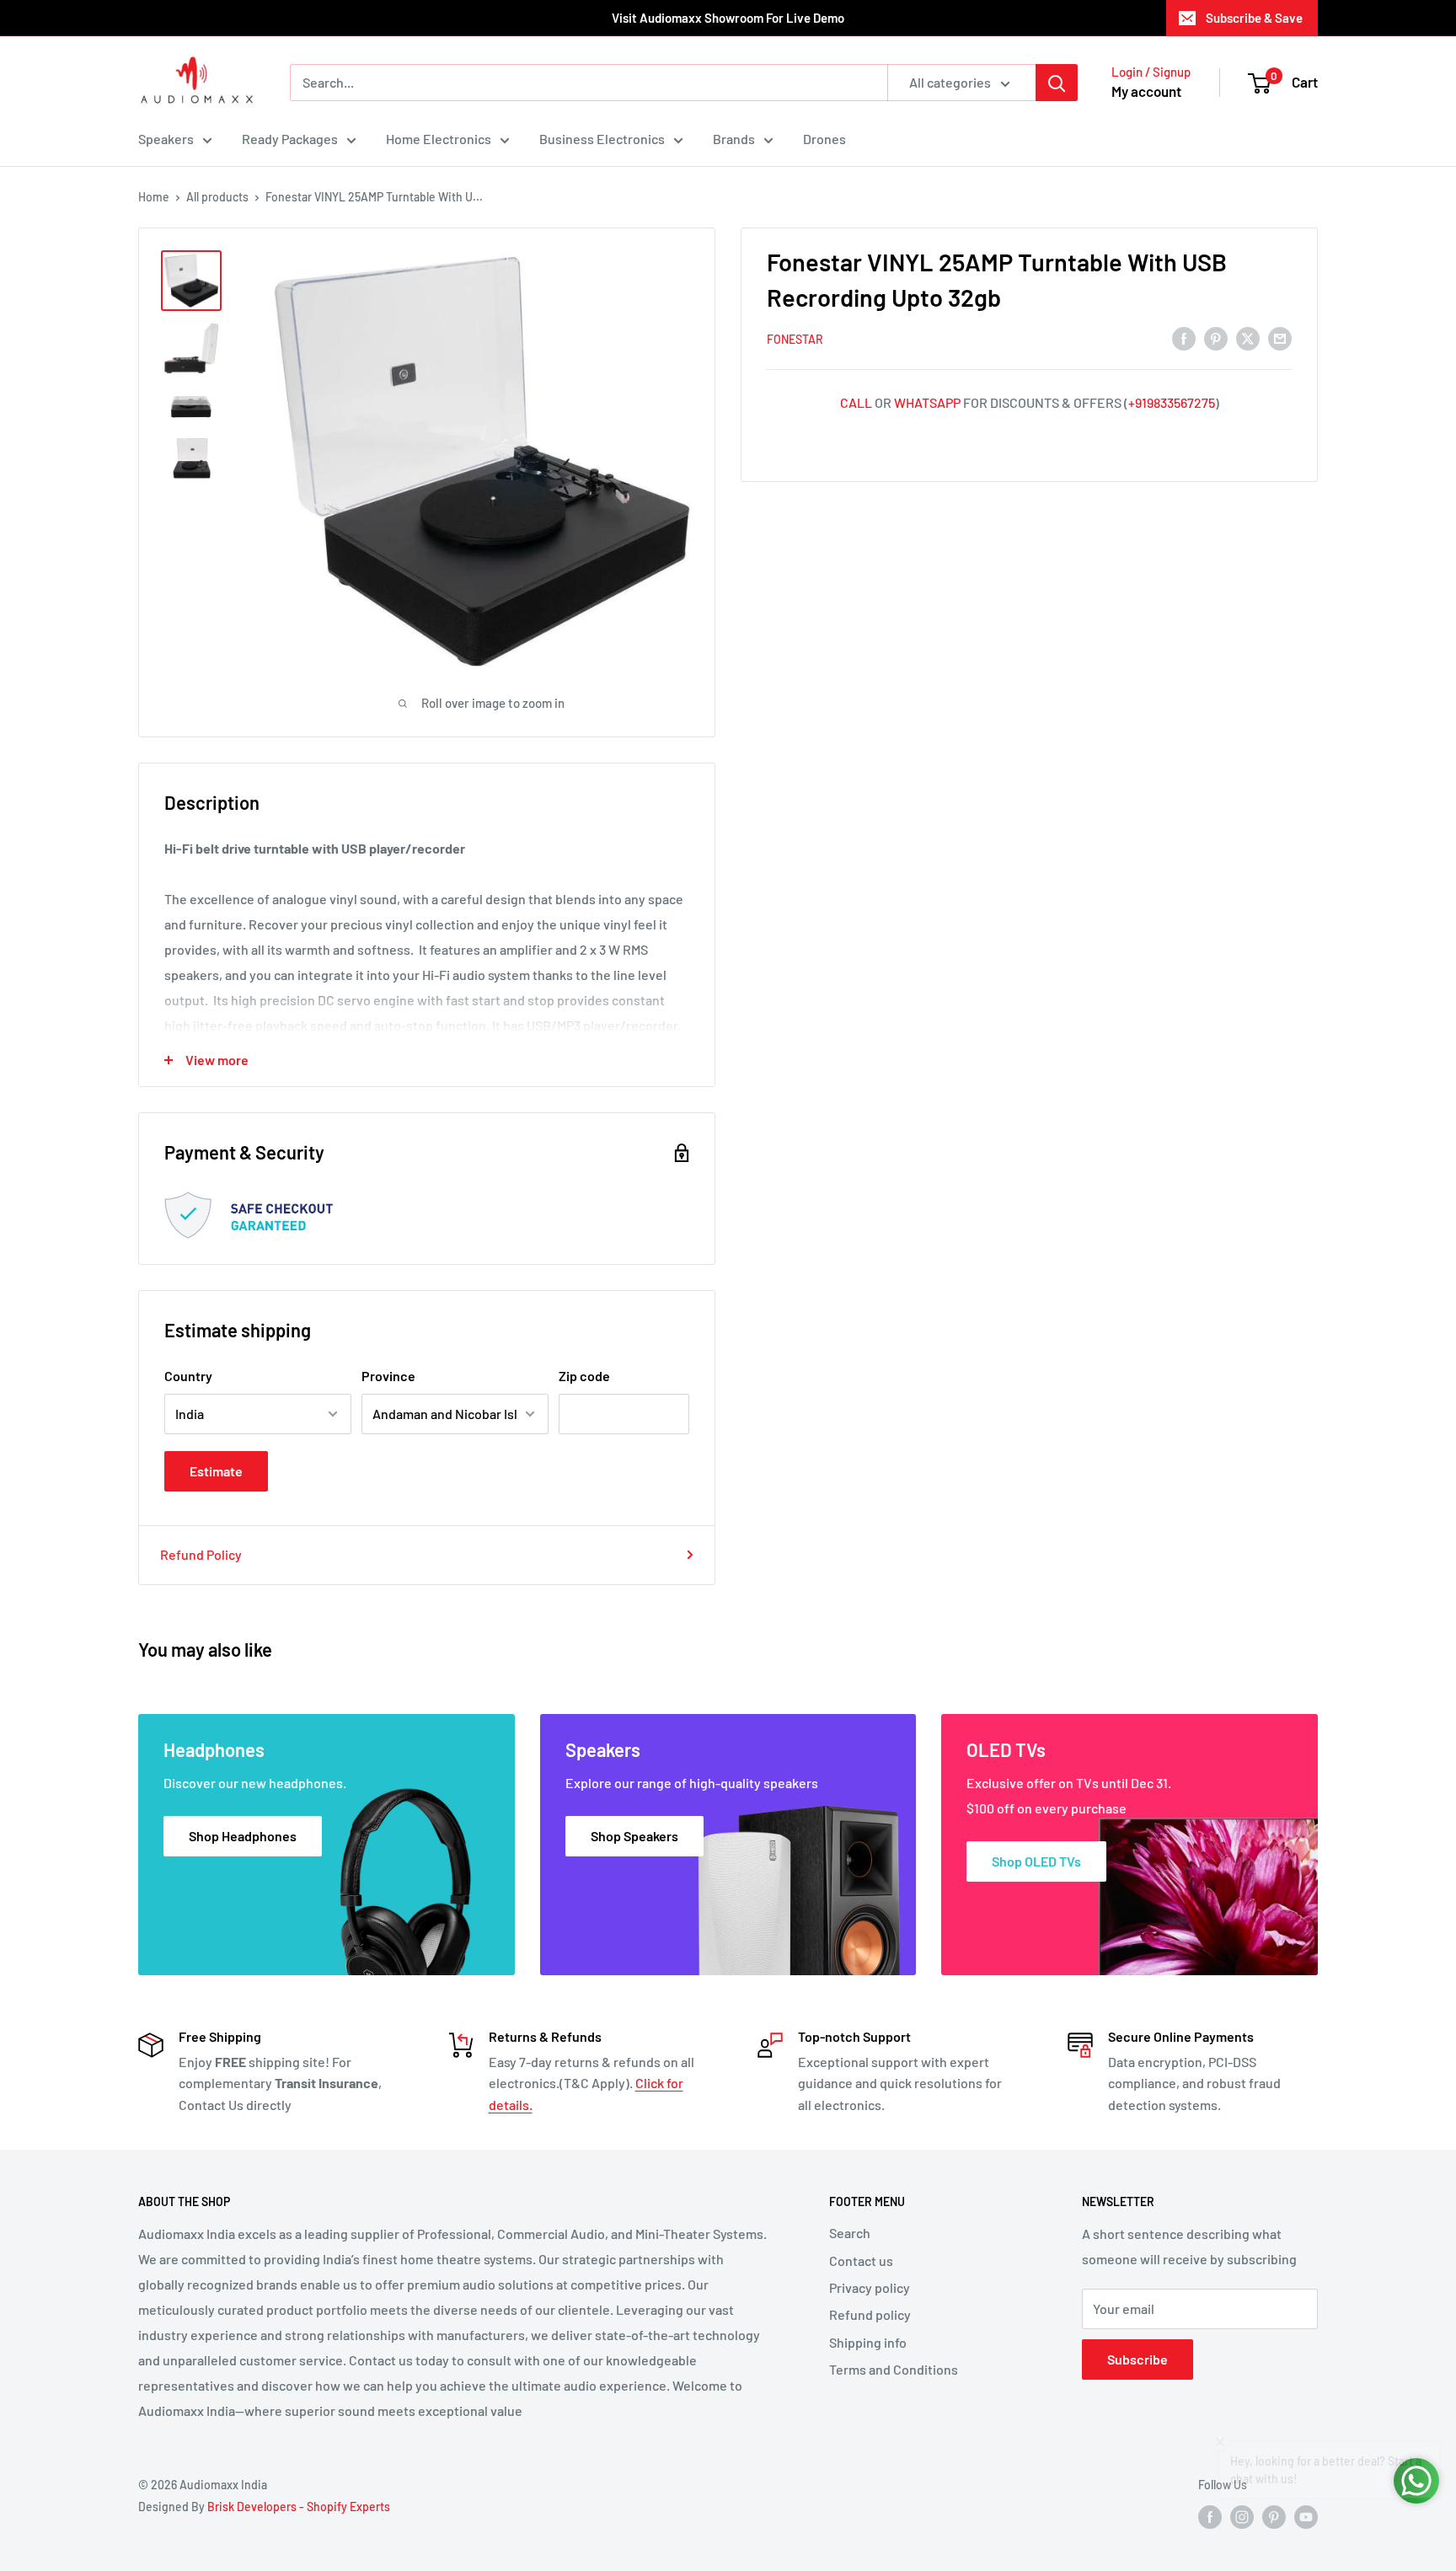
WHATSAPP (927, 402)
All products (217, 197)
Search (850, 2233)
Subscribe (1137, 2359)
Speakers (166, 139)
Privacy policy (870, 2287)
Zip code (584, 1376)
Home (154, 197)
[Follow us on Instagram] (1242, 2517)
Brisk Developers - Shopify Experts (299, 2507)
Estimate (216, 1471)
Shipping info (868, 2342)
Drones (824, 139)
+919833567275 (1172, 402)
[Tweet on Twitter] (1248, 337)
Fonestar (795, 339)
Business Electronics (602, 139)
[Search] (1057, 83)
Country (188, 1376)
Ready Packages (290, 139)
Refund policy (870, 2314)
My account (1146, 91)
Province (388, 1376)
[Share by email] (1280, 337)
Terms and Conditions (894, 2369)
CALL (856, 402)
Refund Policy (201, 1554)
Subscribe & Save (1254, 18)
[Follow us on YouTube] (1306, 2517)
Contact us (861, 2260)
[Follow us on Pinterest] (1274, 2517)
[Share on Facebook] (1184, 337)
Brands (734, 139)
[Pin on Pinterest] (1216, 337)
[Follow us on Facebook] (1210, 2517)
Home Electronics (439, 139)
